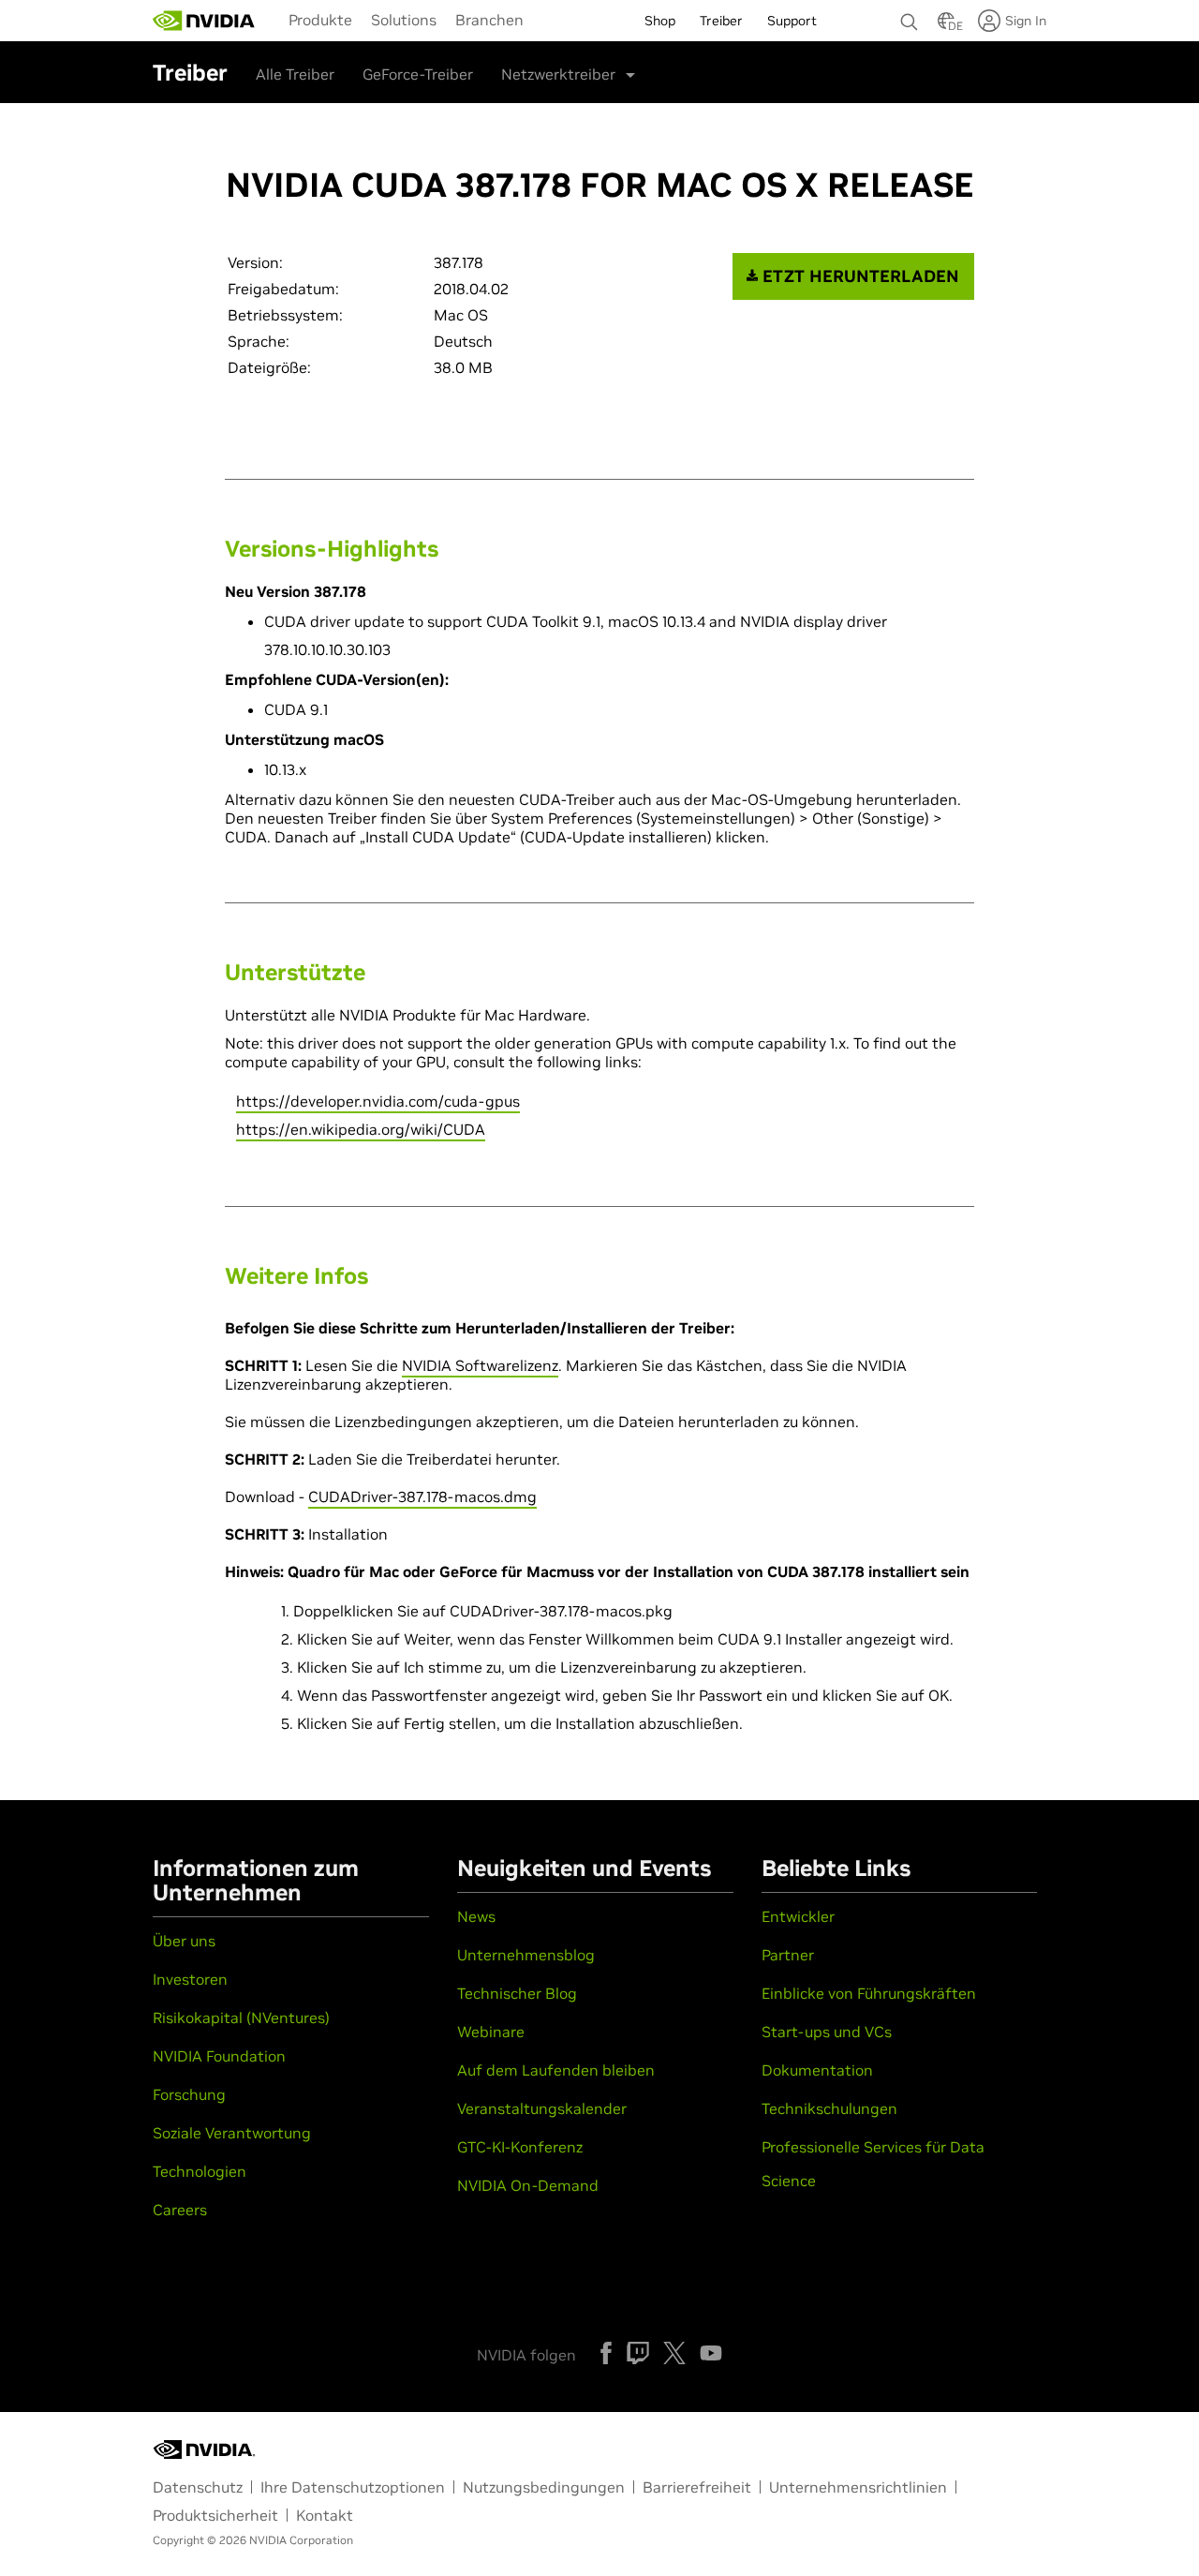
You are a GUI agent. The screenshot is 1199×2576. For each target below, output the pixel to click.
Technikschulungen (829, 2108)
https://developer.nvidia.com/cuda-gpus (378, 1101)
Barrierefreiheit (697, 2487)
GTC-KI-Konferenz (520, 2147)
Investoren (190, 1979)
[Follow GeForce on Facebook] (606, 2353)
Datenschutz (198, 2487)
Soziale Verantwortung (232, 2133)
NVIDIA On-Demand (528, 2185)
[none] (910, 13)
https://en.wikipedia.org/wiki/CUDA (361, 1129)
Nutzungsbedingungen (544, 2487)
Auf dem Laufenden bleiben (556, 2070)
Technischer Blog (517, 1993)
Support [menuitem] (792, 21)
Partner (788, 1955)
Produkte (320, 20)
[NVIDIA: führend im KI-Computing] (204, 21)
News (476, 1916)
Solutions (404, 20)
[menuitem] (320, 19)
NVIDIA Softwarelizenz (480, 1365)
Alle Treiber (295, 74)
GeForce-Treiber (418, 74)
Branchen (489, 20)
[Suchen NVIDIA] (910, 17)
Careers (180, 2210)
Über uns (184, 1941)
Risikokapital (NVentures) (241, 2018)
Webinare (491, 2032)
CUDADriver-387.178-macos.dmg (422, 1496)
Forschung (189, 2094)
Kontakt (325, 2515)
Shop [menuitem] (660, 21)
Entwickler (798, 1916)
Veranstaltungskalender (542, 2108)
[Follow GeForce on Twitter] (674, 2353)
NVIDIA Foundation (219, 2056)
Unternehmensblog (526, 1955)
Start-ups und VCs (827, 2032)
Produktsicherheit (215, 2515)
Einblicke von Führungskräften (869, 1993)
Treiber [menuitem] (721, 21)
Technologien (200, 2171)
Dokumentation (817, 2070)
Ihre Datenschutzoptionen (353, 2487)
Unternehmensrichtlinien (858, 2487)
